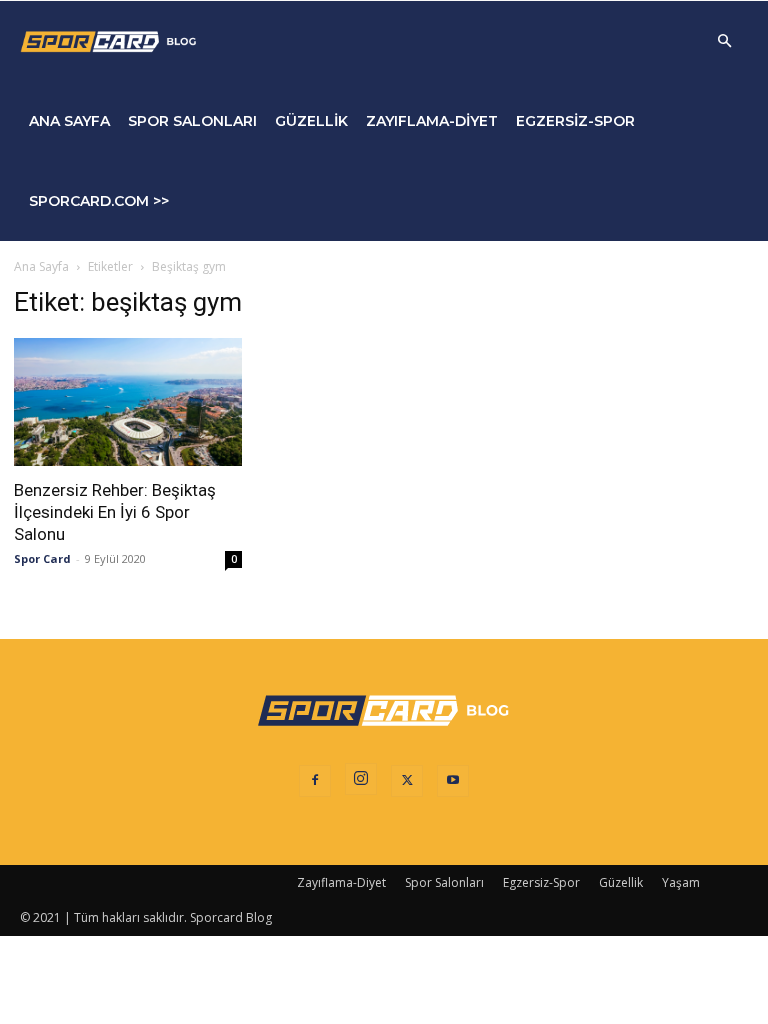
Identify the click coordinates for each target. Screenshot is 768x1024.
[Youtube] (453, 781)
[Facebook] (315, 781)
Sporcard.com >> (99, 201)
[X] (407, 781)
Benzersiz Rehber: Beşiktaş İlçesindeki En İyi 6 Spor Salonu (115, 512)
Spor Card (42, 558)
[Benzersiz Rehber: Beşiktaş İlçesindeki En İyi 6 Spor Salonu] (128, 402)
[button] (724, 41)
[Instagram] (361, 779)
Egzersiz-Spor (575, 121)
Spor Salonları (192, 121)
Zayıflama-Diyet (432, 121)
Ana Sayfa (69, 121)
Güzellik (311, 121)
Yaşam (681, 882)
